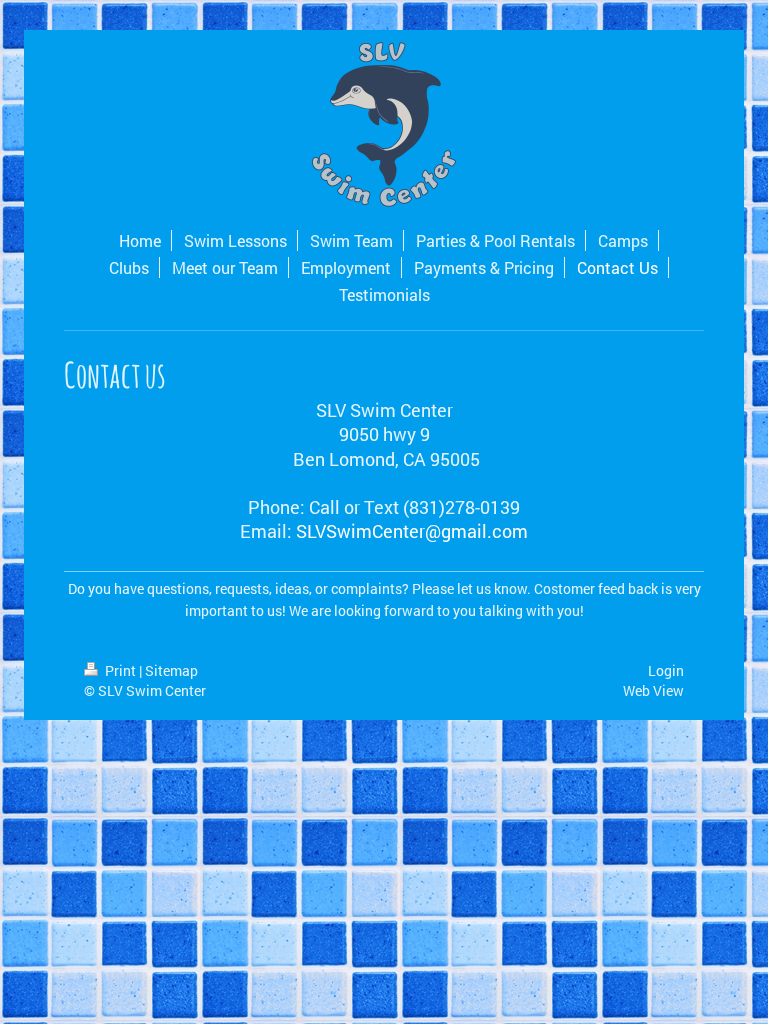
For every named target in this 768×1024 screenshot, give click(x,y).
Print (120, 670)
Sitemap (171, 670)
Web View (653, 690)
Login (666, 670)
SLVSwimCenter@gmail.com (412, 531)
